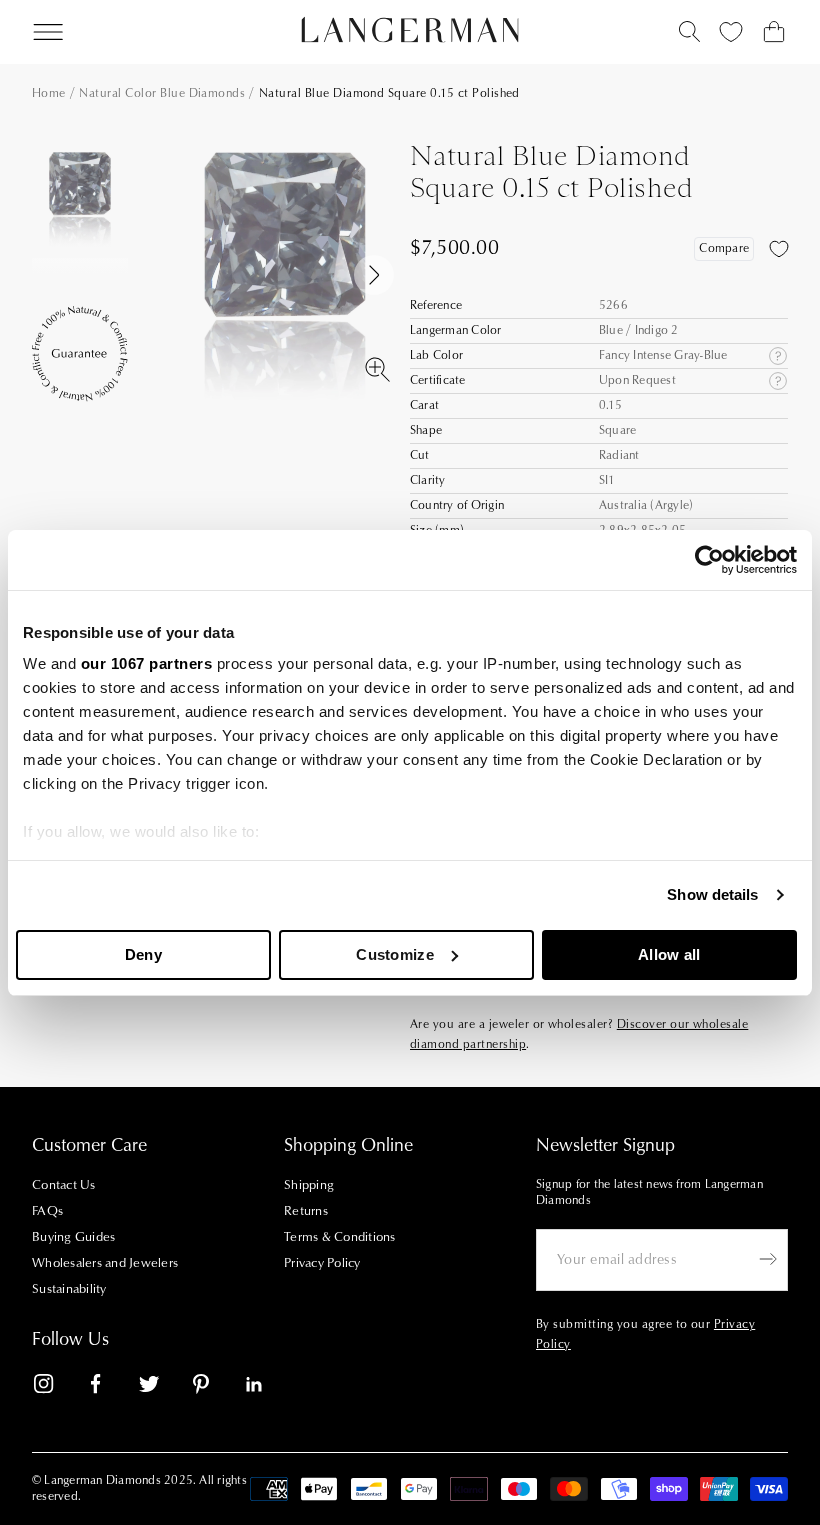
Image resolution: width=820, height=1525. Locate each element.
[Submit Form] (768, 1259)
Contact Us (64, 1185)
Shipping (309, 1185)
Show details (712, 894)
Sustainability (69, 1289)
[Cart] (774, 32)
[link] (56, 1387)
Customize (395, 954)
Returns (306, 1211)
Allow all (669, 954)
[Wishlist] (731, 32)
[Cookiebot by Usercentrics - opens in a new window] (709, 560)
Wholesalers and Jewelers (105, 1263)
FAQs (47, 1211)
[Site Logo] (410, 30)
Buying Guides (73, 1237)
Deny (143, 954)
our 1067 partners (147, 663)
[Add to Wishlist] (779, 249)
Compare (724, 248)
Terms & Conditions (340, 1237)
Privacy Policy (322, 1263)
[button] (80, 242)
